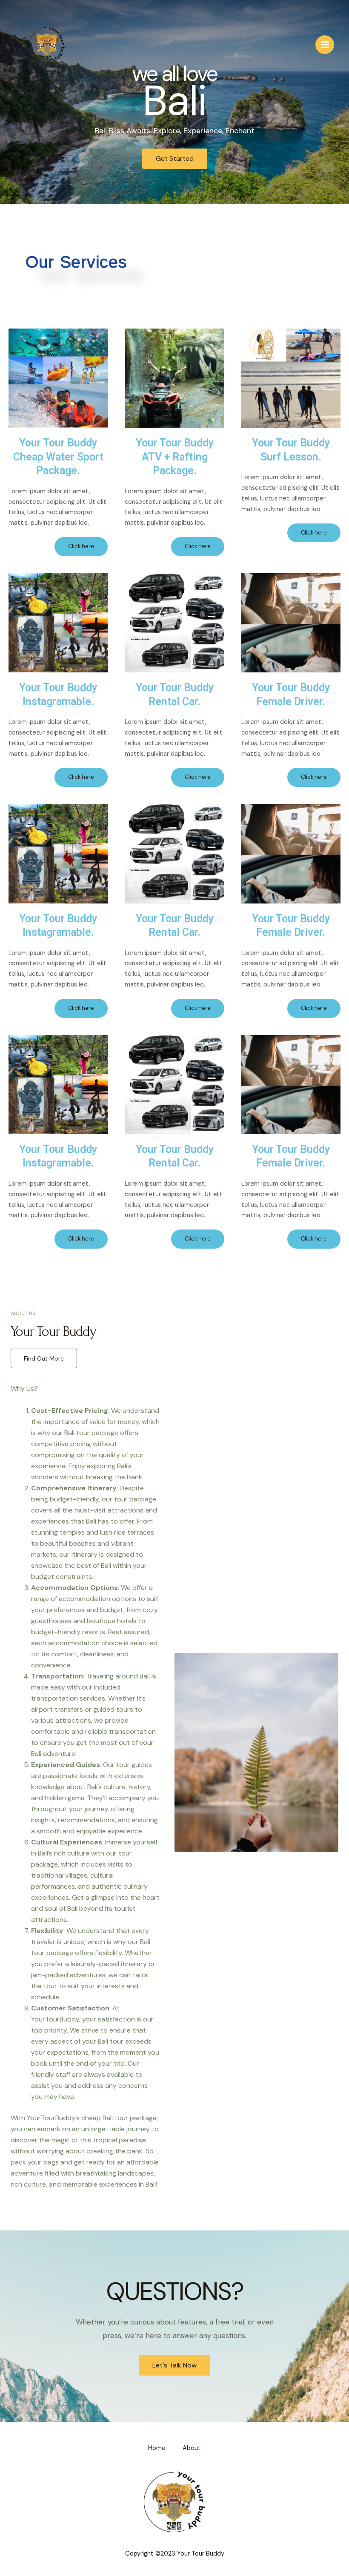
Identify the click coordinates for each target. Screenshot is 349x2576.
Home (157, 2448)
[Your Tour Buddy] (47, 45)
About (192, 2448)
